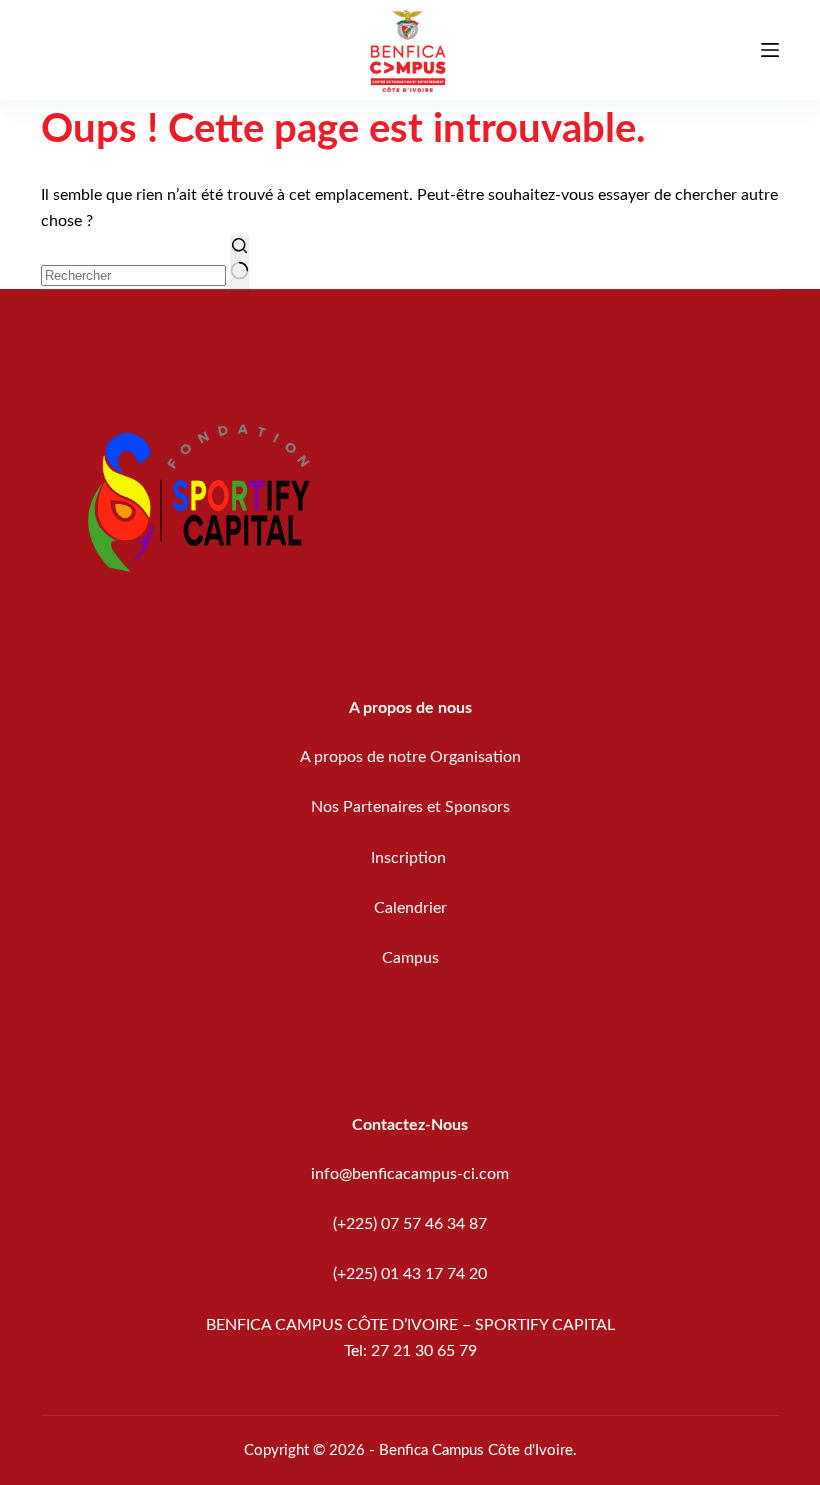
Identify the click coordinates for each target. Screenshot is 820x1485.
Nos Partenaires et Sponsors (410, 807)
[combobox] (133, 275)
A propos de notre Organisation (410, 757)
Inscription (410, 858)
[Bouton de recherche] (239, 262)
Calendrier (410, 908)
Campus (410, 958)
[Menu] (770, 50)
